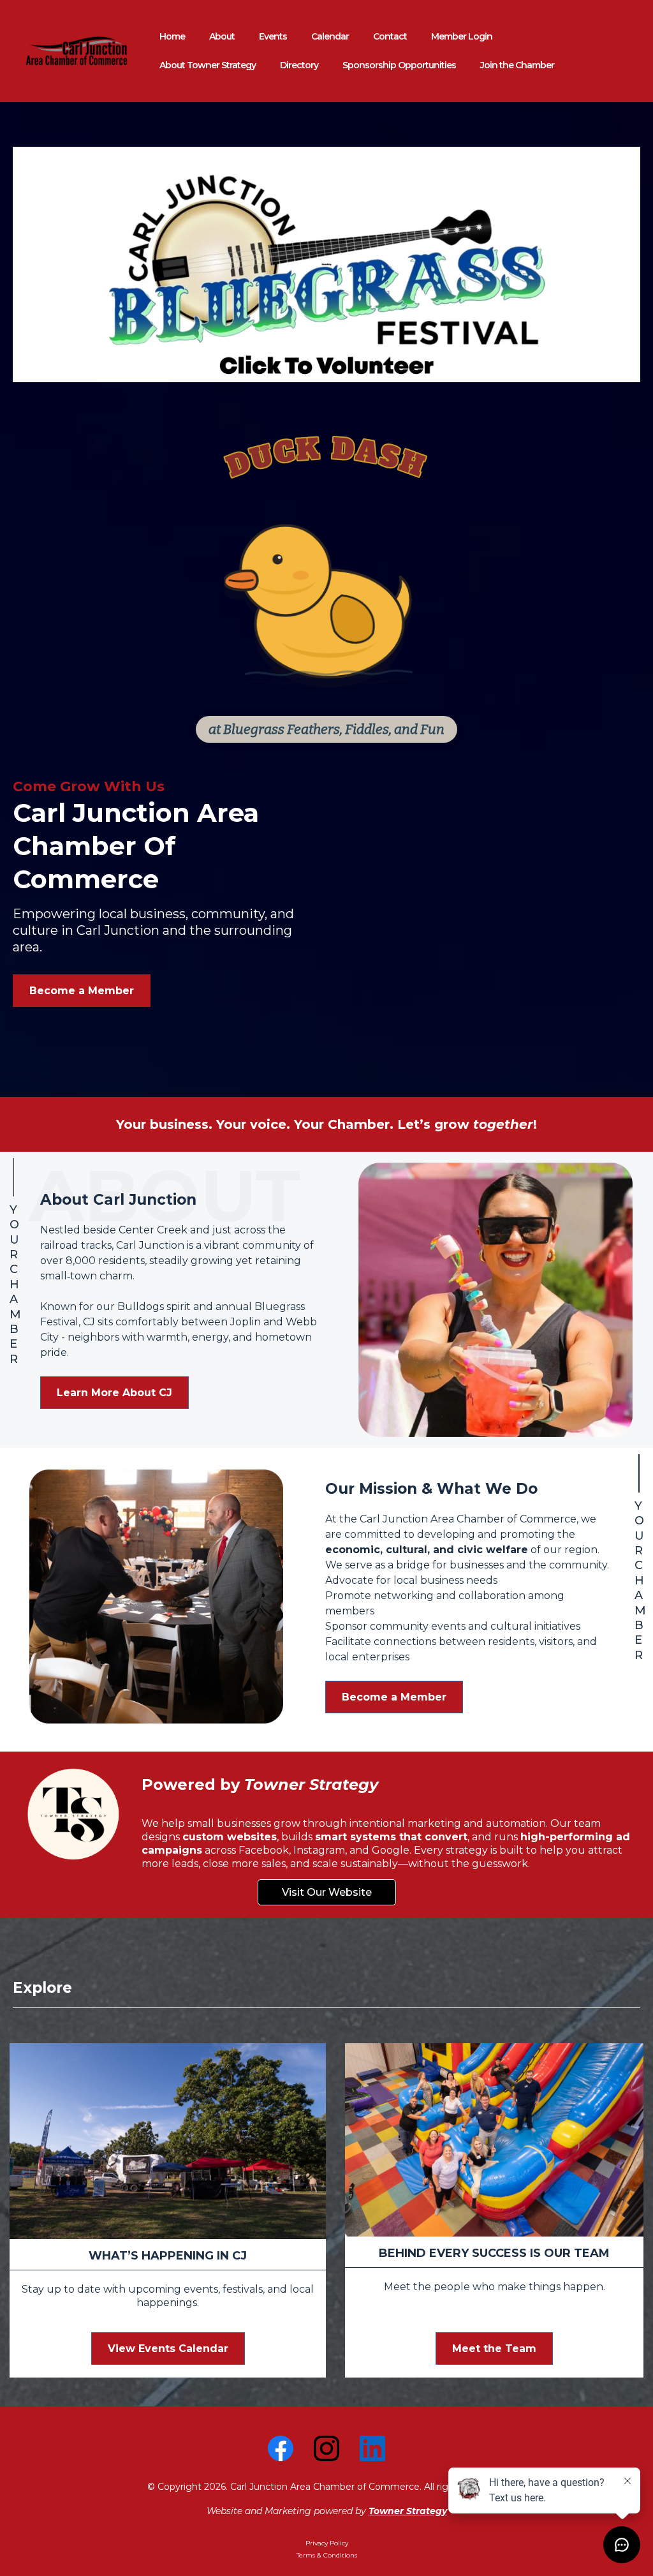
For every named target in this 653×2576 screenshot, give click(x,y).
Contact (390, 36)
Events (273, 36)
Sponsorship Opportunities (399, 65)
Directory (299, 65)
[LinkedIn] (372, 2448)
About (222, 36)
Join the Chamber (517, 65)
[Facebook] (281, 2448)
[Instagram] (326, 2448)
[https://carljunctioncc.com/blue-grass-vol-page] (326, 264)
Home (172, 36)
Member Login (462, 36)
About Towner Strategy (208, 65)
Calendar (330, 36)
